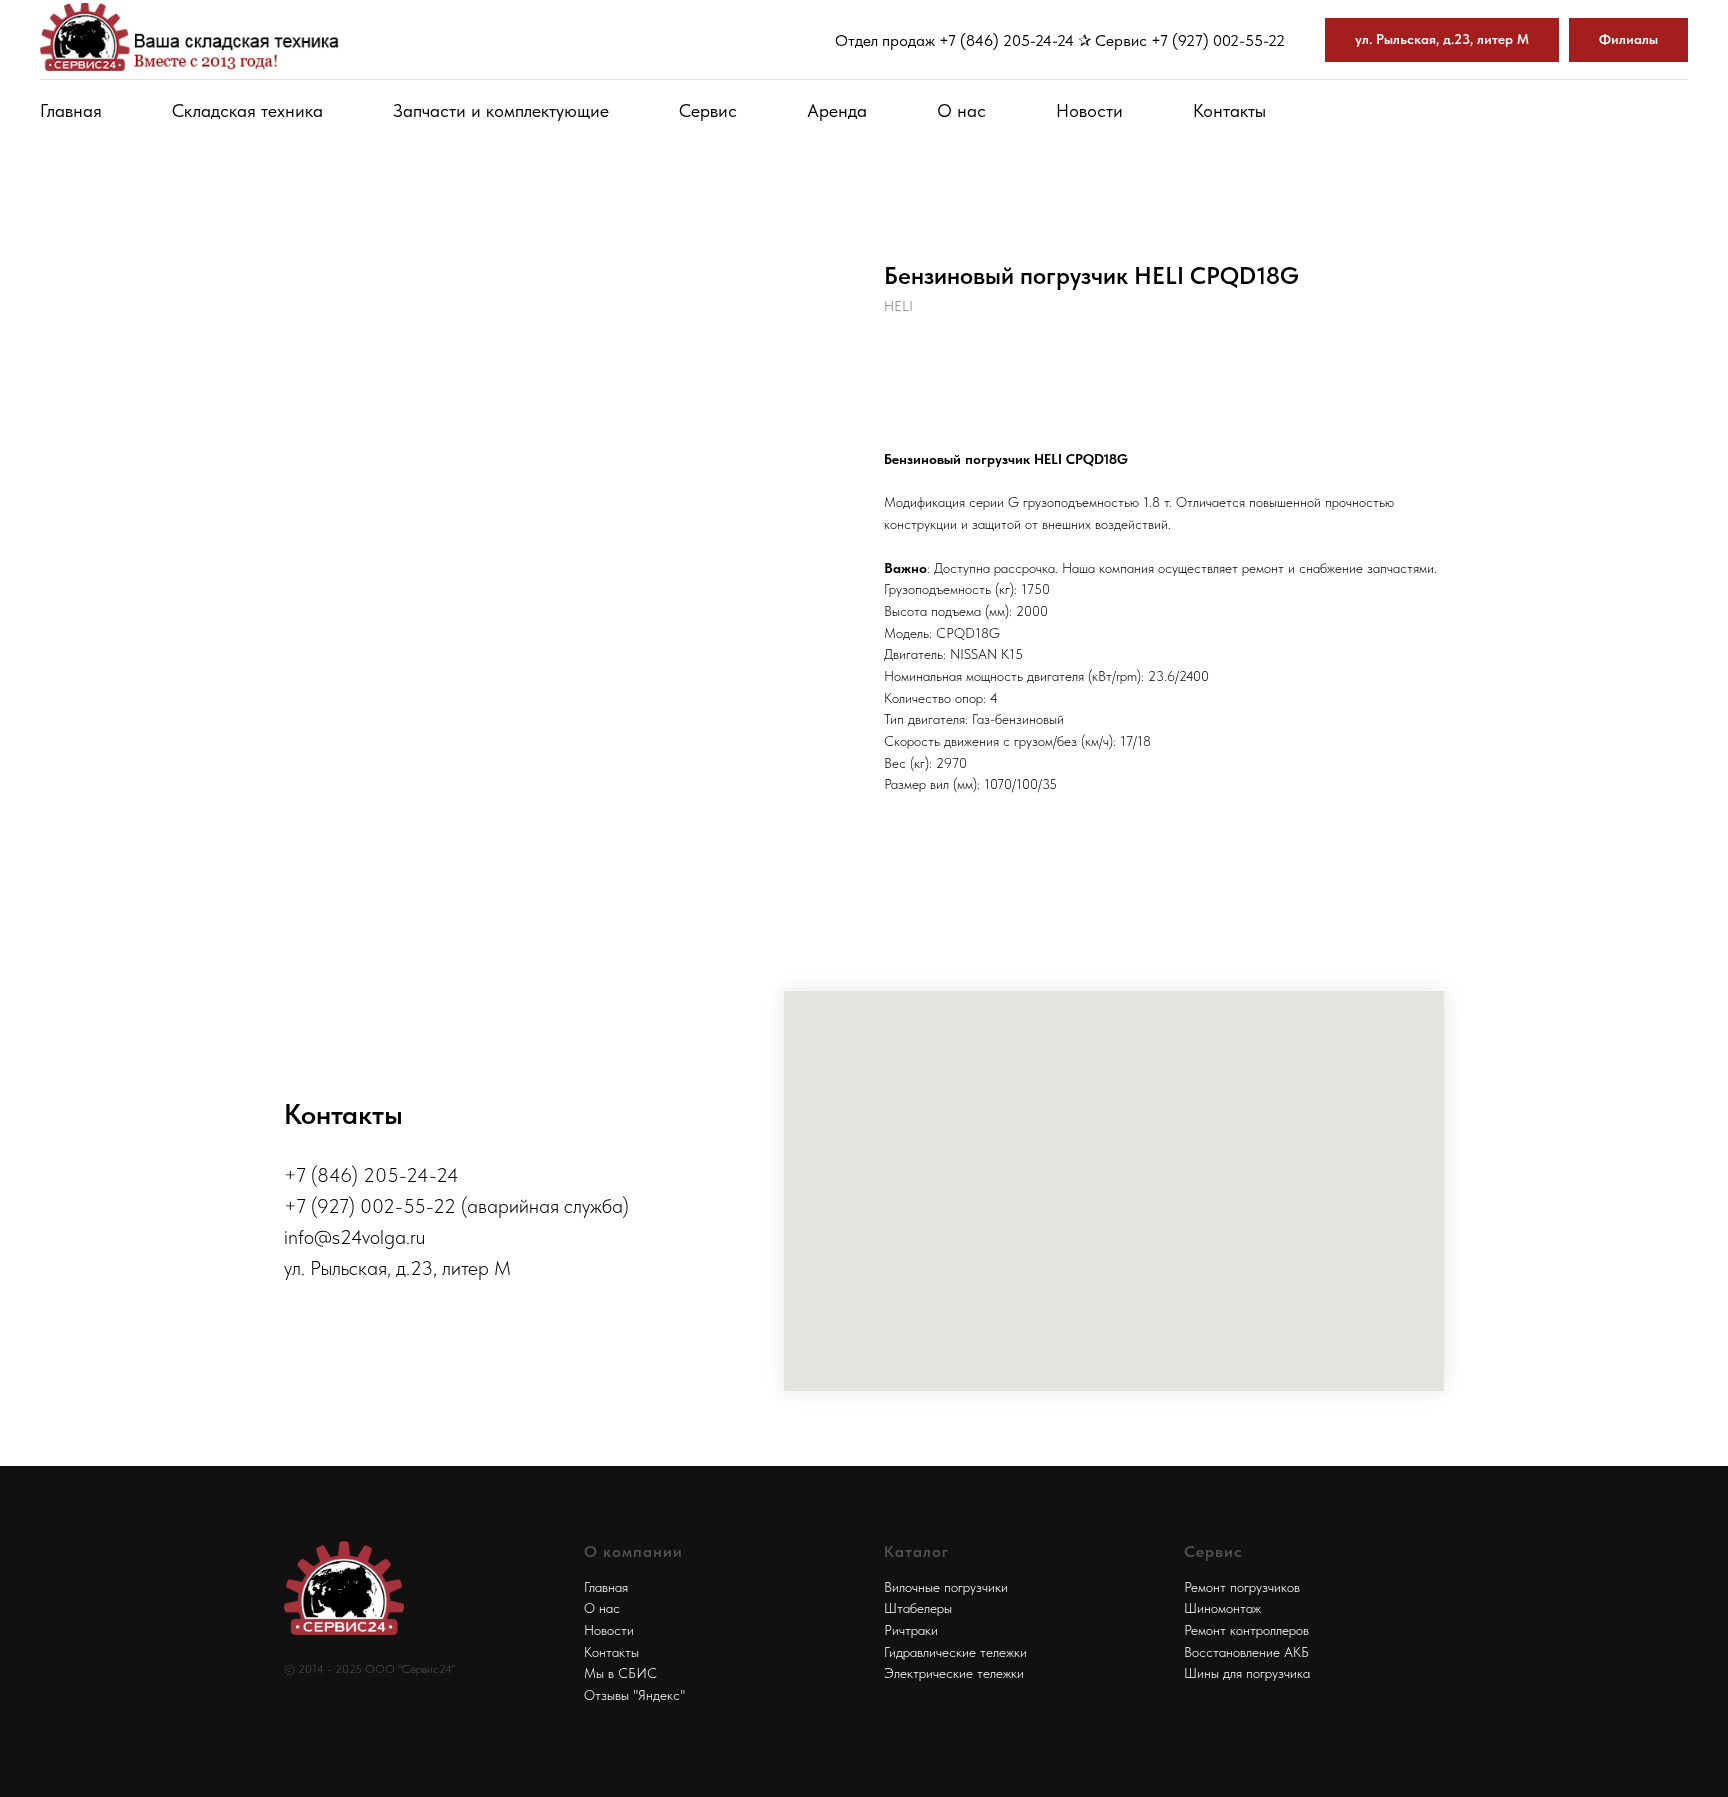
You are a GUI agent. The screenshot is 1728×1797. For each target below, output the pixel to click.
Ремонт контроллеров (1246, 1630)
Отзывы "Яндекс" (634, 1695)
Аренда (837, 110)
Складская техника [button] (247, 110)
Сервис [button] (708, 110)
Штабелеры (918, 1608)
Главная (71, 110)
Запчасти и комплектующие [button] (501, 110)
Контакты (1229, 110)
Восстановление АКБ (1246, 1652)
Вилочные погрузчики (946, 1587)
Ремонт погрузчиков (1242, 1587)
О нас (961, 110)
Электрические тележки (954, 1673)
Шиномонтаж (1222, 1608)
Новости (1089, 110)
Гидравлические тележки (955, 1652)
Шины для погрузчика (1247, 1673)
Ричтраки (911, 1630)
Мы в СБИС (620, 1673)
